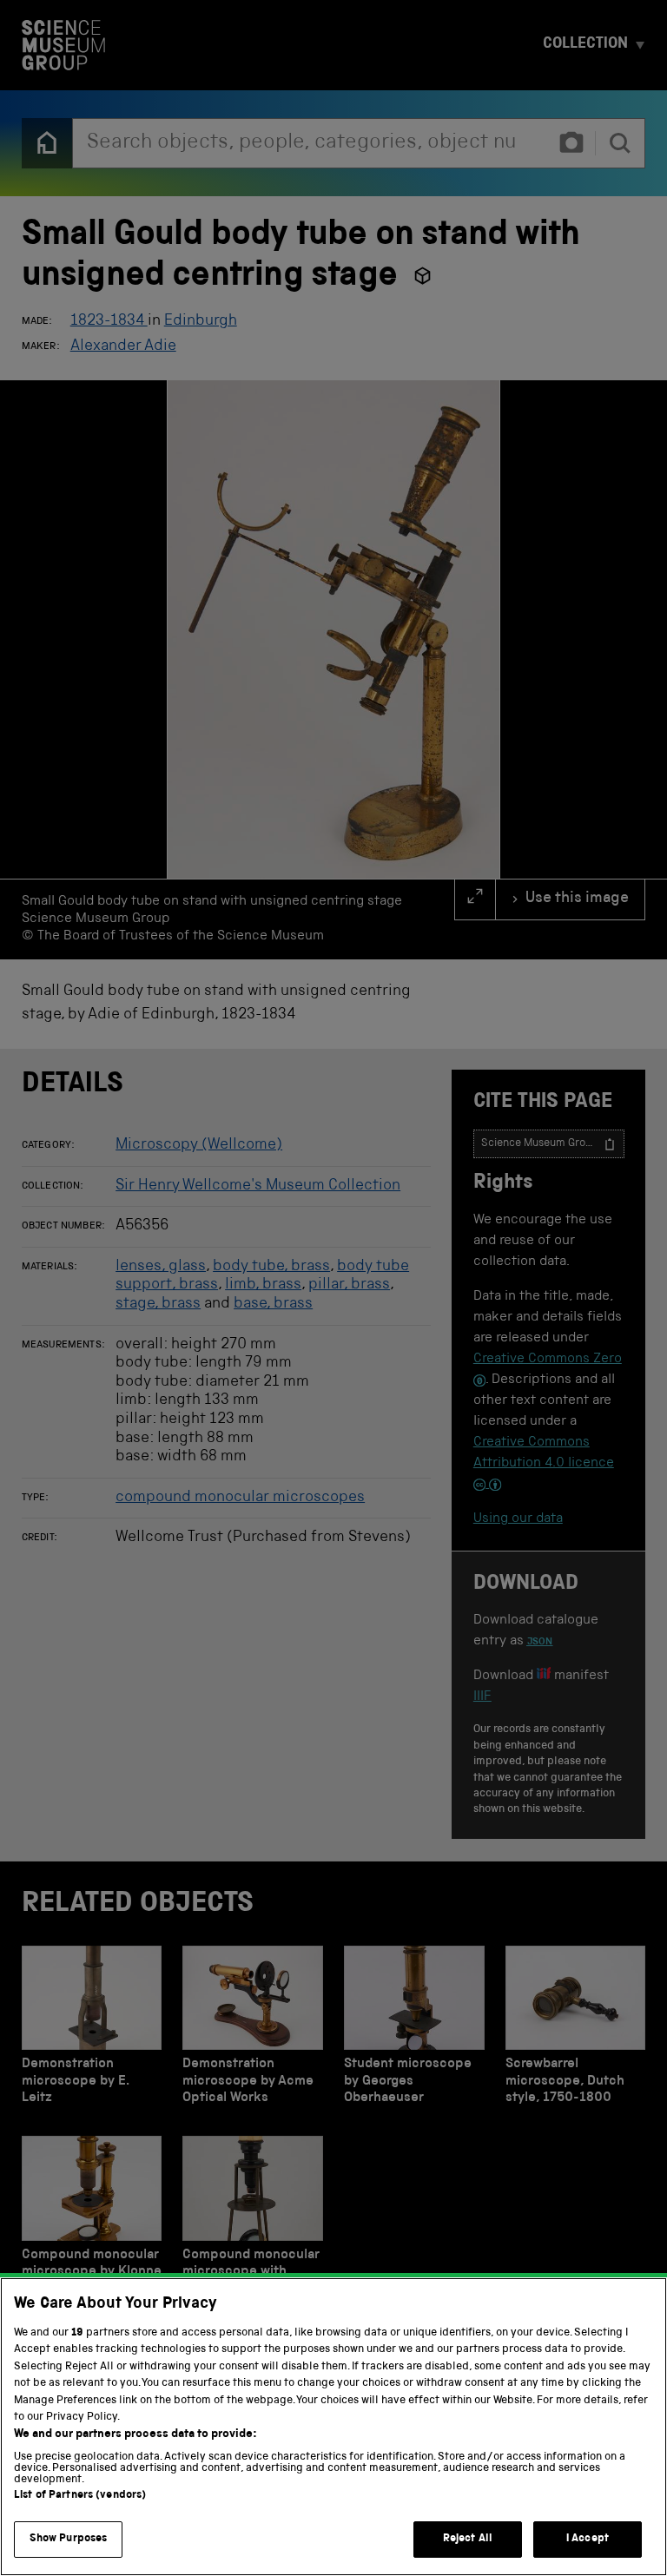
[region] (333, 2427)
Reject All (468, 2539)
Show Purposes (69, 2539)
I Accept (588, 2539)
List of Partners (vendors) (80, 2496)
